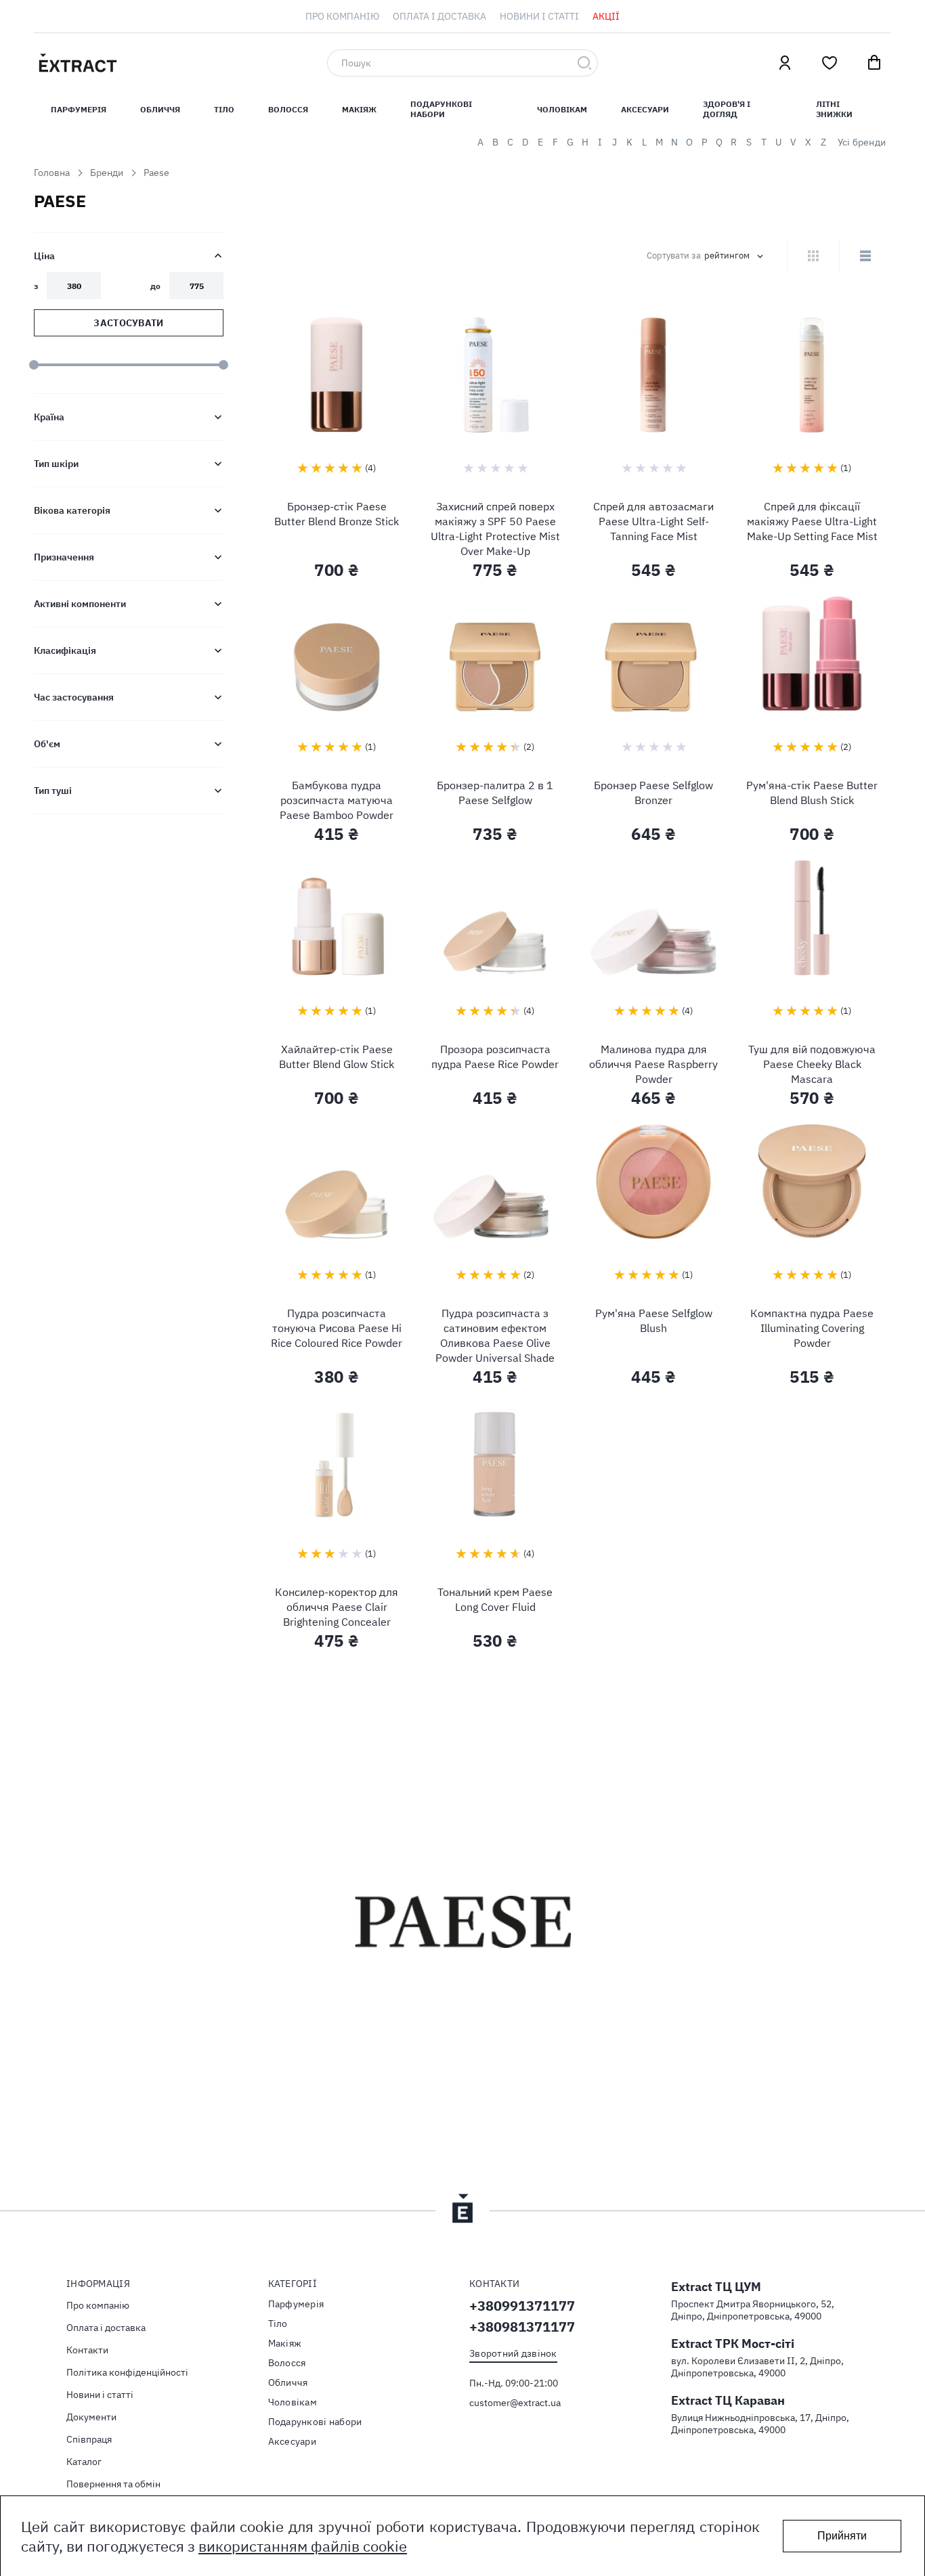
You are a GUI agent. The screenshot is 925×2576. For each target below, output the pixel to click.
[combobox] (462, 63)
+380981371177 (522, 2327)
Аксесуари (645, 109)
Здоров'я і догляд (727, 109)
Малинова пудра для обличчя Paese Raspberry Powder (653, 1064)
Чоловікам (562, 109)
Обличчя (160, 109)
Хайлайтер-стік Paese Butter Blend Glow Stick (337, 1057)
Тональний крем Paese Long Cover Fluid (495, 1599)
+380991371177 (522, 2306)
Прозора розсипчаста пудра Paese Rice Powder (495, 1057)
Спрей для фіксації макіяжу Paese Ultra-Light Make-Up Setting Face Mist (812, 521)
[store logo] (142, 63)
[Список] (865, 256)
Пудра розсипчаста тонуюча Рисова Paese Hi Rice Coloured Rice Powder (337, 1328)
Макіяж (359, 109)
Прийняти (842, 2536)
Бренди (107, 173)
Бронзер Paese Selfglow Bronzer (653, 793)
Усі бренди (862, 142)
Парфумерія (296, 2304)
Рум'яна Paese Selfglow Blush (654, 1320)
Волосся (288, 109)
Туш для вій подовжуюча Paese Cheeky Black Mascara (812, 1064)
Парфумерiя (79, 109)
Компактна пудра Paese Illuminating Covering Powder (812, 1328)
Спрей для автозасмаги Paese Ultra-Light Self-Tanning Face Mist (653, 521)
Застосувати (128, 323)
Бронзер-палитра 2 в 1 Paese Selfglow (495, 793)
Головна (52, 173)
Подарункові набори (441, 109)
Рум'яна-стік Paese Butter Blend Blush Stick (812, 793)
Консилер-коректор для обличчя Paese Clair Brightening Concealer (337, 1607)
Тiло (224, 109)
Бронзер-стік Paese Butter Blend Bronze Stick (337, 514)
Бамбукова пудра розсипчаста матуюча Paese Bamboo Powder (337, 800)
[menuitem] (342, 16)
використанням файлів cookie (303, 2546)
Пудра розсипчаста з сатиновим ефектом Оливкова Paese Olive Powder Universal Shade (495, 1335)
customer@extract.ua (515, 2403)
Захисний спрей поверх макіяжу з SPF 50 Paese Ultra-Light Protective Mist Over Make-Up (495, 529)
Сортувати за (674, 256)
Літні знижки (834, 109)
